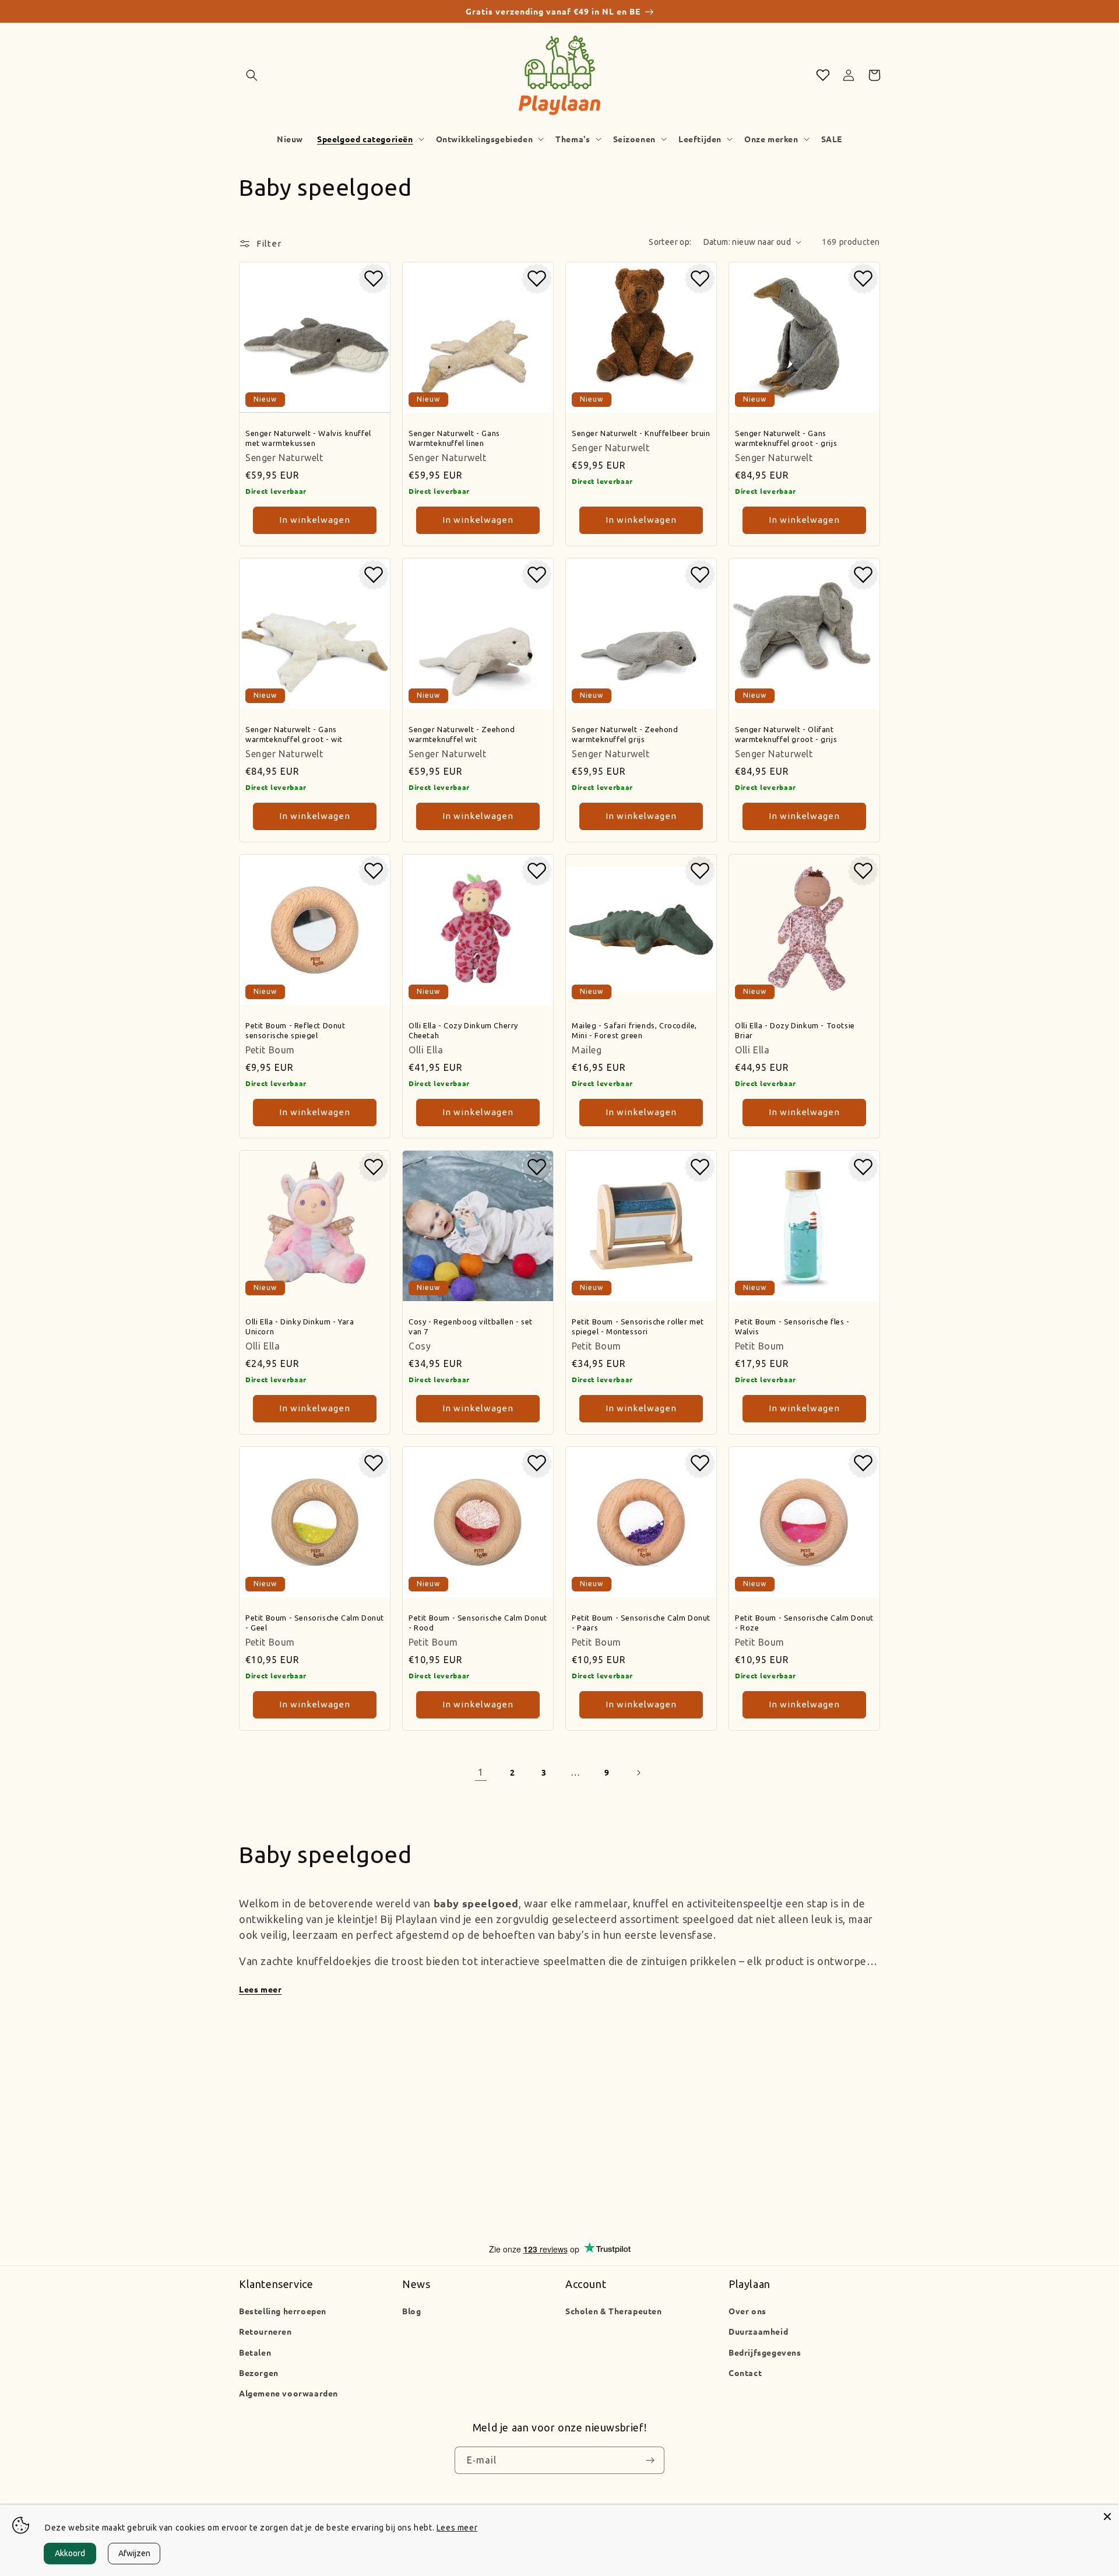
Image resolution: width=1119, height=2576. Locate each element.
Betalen (255, 2352)
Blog (411, 2311)
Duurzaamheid (758, 2331)
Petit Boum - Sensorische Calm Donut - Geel (315, 1623)
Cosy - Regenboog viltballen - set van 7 (471, 1326)
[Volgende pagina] (638, 1773)
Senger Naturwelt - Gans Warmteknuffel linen (454, 438)
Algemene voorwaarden (288, 2393)
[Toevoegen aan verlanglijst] (374, 279)
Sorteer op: (670, 242)
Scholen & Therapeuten (614, 2311)
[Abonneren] (650, 2461)
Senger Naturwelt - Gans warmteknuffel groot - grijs (786, 438)
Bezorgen (259, 2373)
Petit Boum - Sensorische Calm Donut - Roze (804, 1623)
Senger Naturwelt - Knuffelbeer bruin (641, 433)
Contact (745, 2373)
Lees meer (260, 1989)
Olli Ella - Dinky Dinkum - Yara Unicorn (300, 1326)
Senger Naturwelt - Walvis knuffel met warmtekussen (308, 438)
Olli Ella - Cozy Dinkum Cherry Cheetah (463, 1030)
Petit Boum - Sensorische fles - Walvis (792, 1326)
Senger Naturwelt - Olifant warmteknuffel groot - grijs (786, 734)
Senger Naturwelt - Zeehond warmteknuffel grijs (625, 734)
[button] (252, 75)
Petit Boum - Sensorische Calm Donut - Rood (478, 1623)
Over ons (747, 2311)
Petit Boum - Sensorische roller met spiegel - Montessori (638, 1326)
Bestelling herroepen (283, 2311)
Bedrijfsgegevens (765, 2352)
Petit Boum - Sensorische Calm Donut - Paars (641, 1623)
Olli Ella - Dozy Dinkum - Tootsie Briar (795, 1030)
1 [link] (481, 1772)
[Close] (1107, 2517)
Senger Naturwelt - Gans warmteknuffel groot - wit (294, 734)
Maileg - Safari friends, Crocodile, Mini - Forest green (634, 1030)
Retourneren (265, 2331)
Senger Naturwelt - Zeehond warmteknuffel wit (462, 734)
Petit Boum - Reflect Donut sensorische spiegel (295, 1030)
